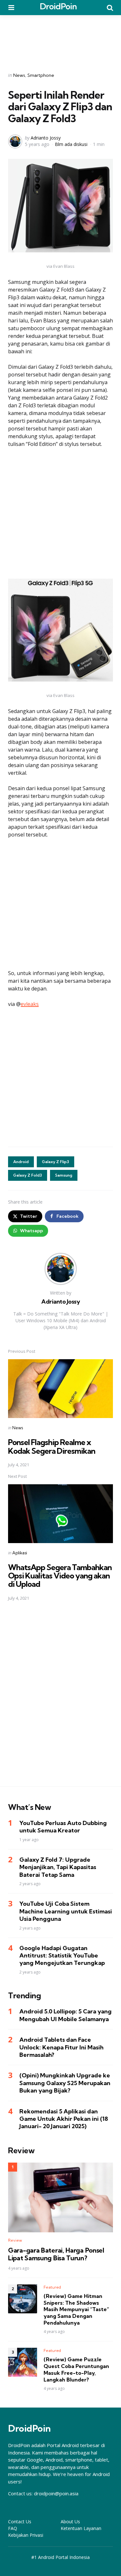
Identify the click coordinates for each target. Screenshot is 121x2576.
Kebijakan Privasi (26, 2535)
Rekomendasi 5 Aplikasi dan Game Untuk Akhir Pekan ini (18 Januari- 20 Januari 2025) (64, 2119)
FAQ (13, 2528)
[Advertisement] (61, 39)
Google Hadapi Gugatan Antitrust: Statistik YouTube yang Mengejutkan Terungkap (62, 1956)
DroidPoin (58, 6)
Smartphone (41, 75)
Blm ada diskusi (71, 144)
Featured (52, 2287)
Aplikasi (20, 1553)
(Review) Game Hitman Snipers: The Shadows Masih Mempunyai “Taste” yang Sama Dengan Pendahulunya (76, 2309)
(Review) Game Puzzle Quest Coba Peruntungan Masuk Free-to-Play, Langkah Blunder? (76, 2369)
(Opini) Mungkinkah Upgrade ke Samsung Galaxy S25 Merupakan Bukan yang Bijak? (65, 2083)
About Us (70, 2522)
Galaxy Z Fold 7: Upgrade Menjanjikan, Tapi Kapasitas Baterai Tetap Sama (58, 1867)
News (19, 75)
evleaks (30, 1004)
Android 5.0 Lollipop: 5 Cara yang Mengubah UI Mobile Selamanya (66, 2015)
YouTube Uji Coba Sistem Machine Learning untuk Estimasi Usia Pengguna (66, 1911)
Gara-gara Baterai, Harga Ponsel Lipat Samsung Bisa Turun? (56, 2254)
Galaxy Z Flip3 (55, 1162)
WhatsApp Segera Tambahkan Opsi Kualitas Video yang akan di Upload (60, 1576)
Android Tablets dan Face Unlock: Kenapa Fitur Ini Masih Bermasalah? (61, 2047)
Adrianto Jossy (46, 138)
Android (21, 1162)
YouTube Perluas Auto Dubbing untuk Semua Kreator (63, 1827)
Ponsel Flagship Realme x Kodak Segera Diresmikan (52, 1446)
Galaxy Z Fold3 (28, 1175)
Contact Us (20, 2522)
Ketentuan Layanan (81, 2528)
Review (15, 2240)
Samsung (64, 1175)
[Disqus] (60, 1698)
